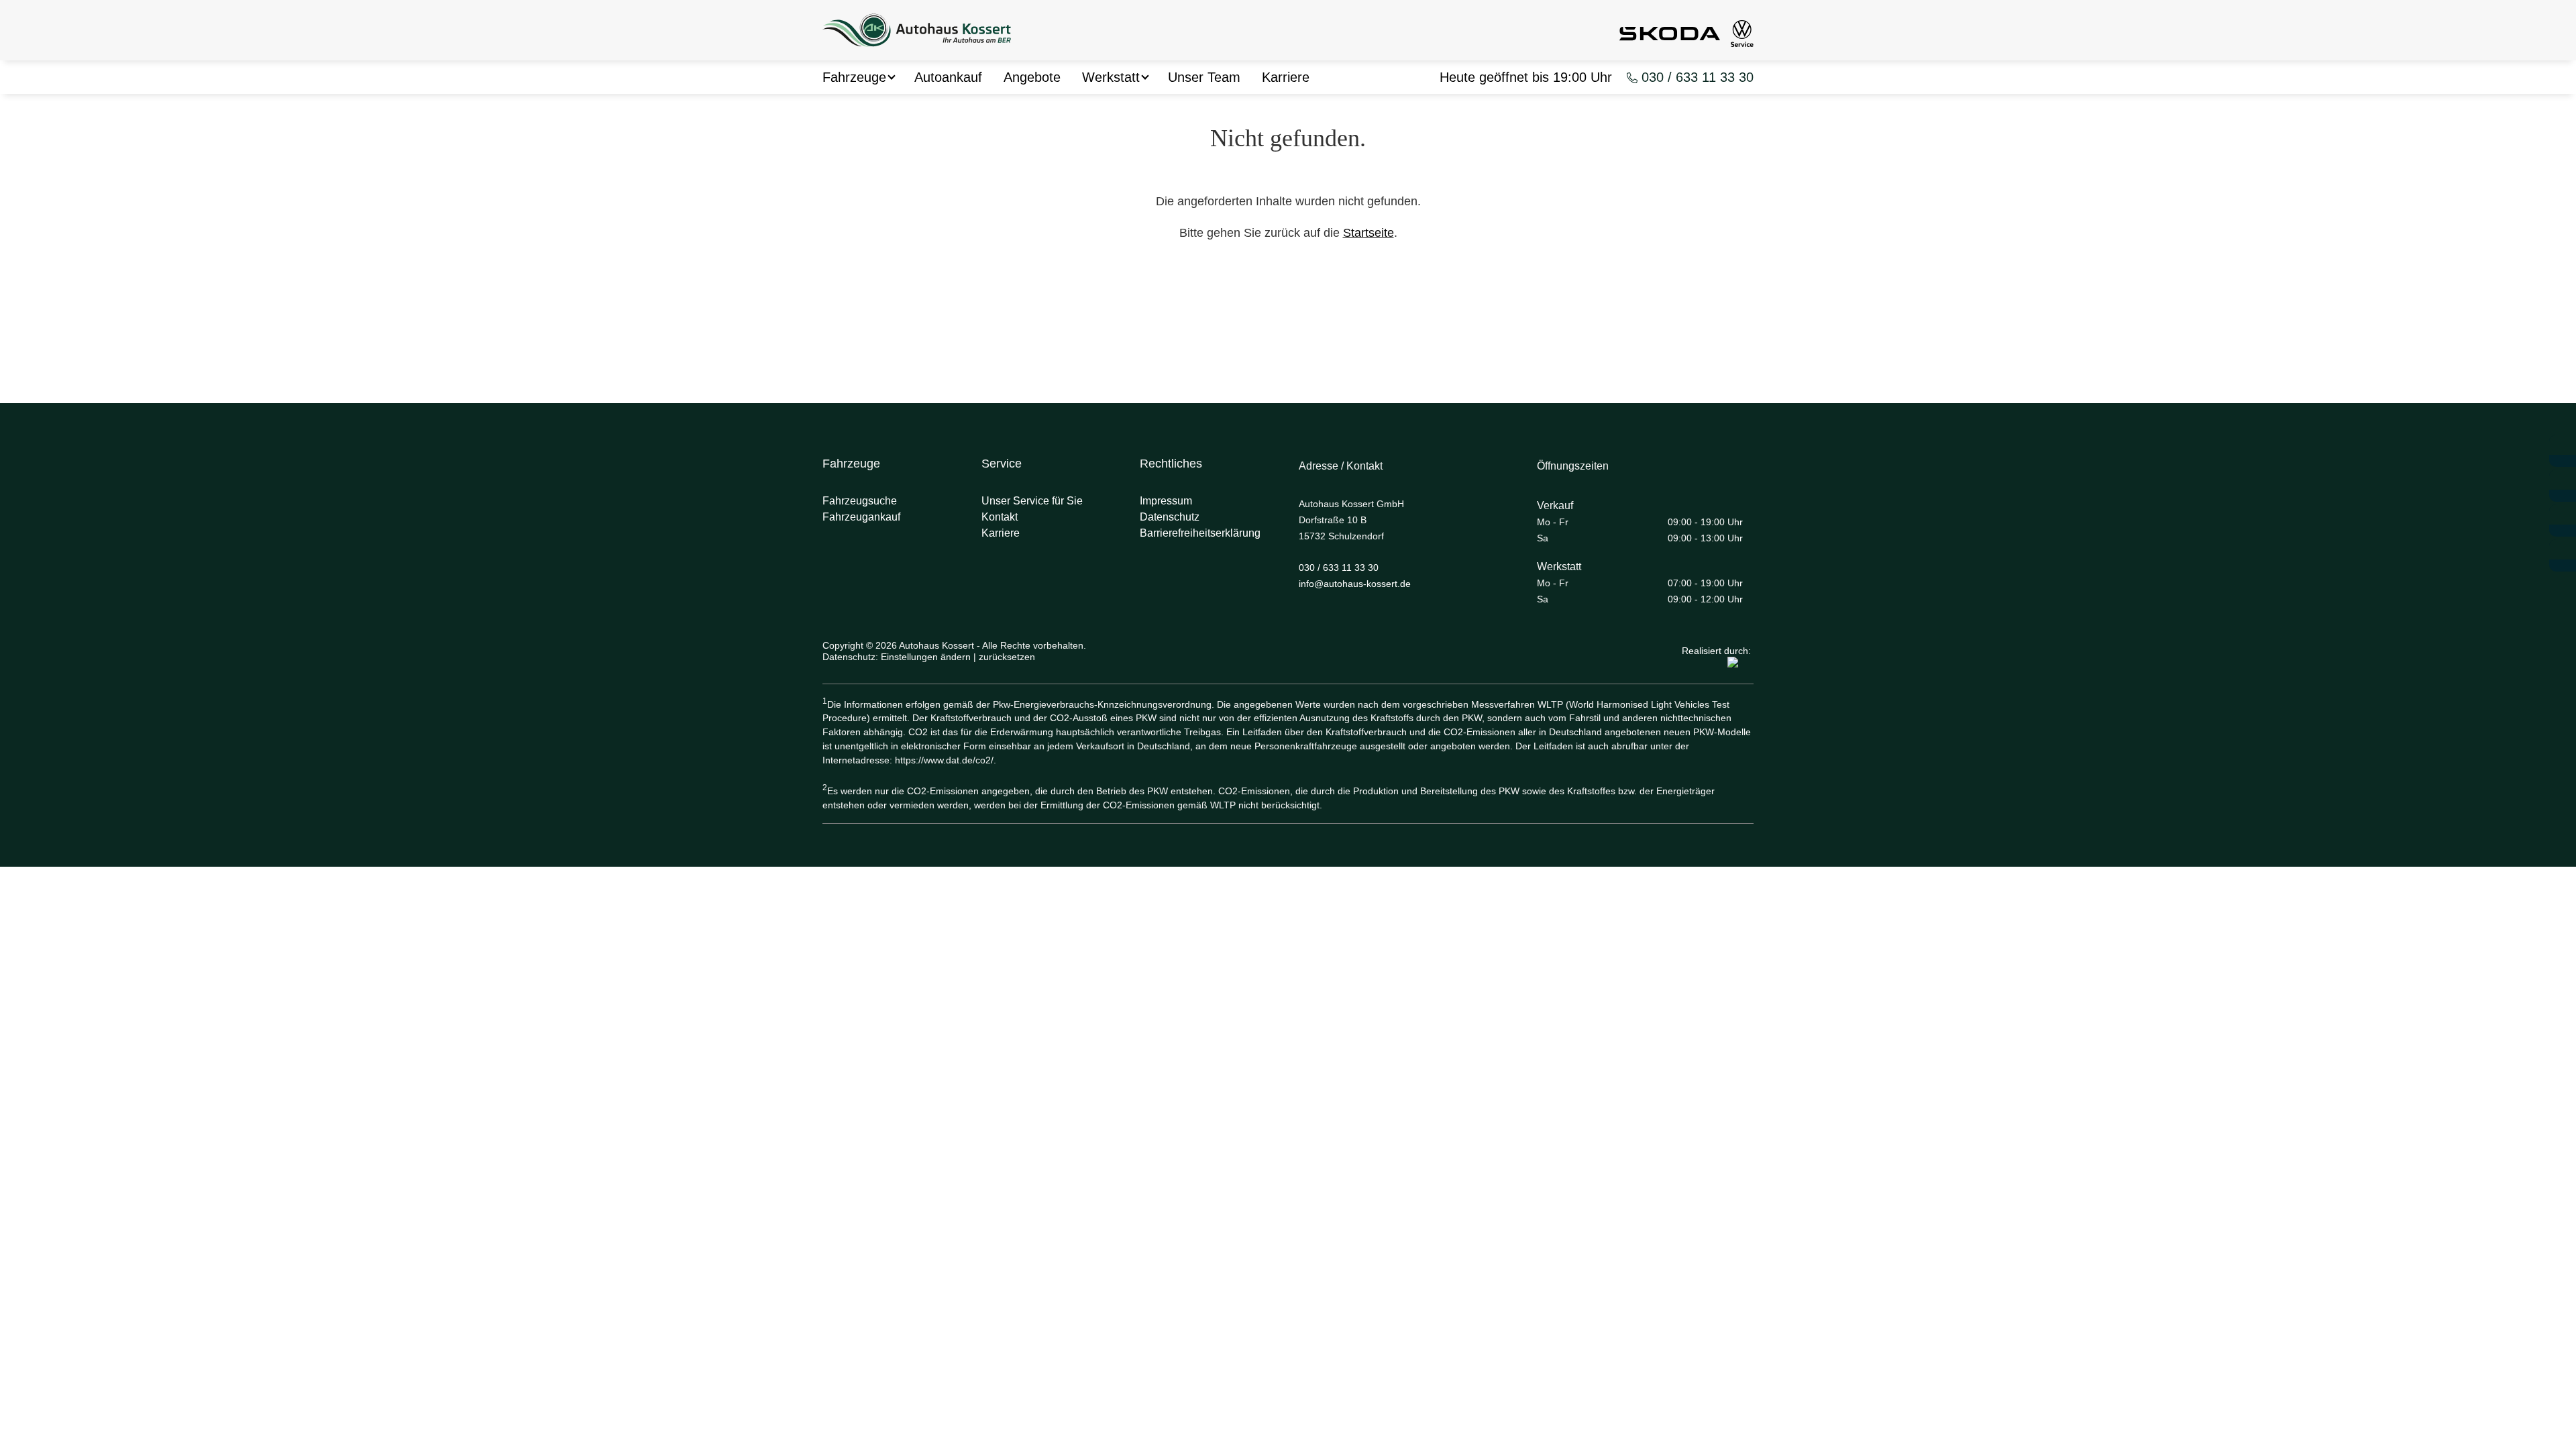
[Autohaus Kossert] (917, 32)
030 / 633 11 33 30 (1698, 77)
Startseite (1368, 233)
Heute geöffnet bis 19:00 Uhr (1526, 77)
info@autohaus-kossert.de (1355, 584)
